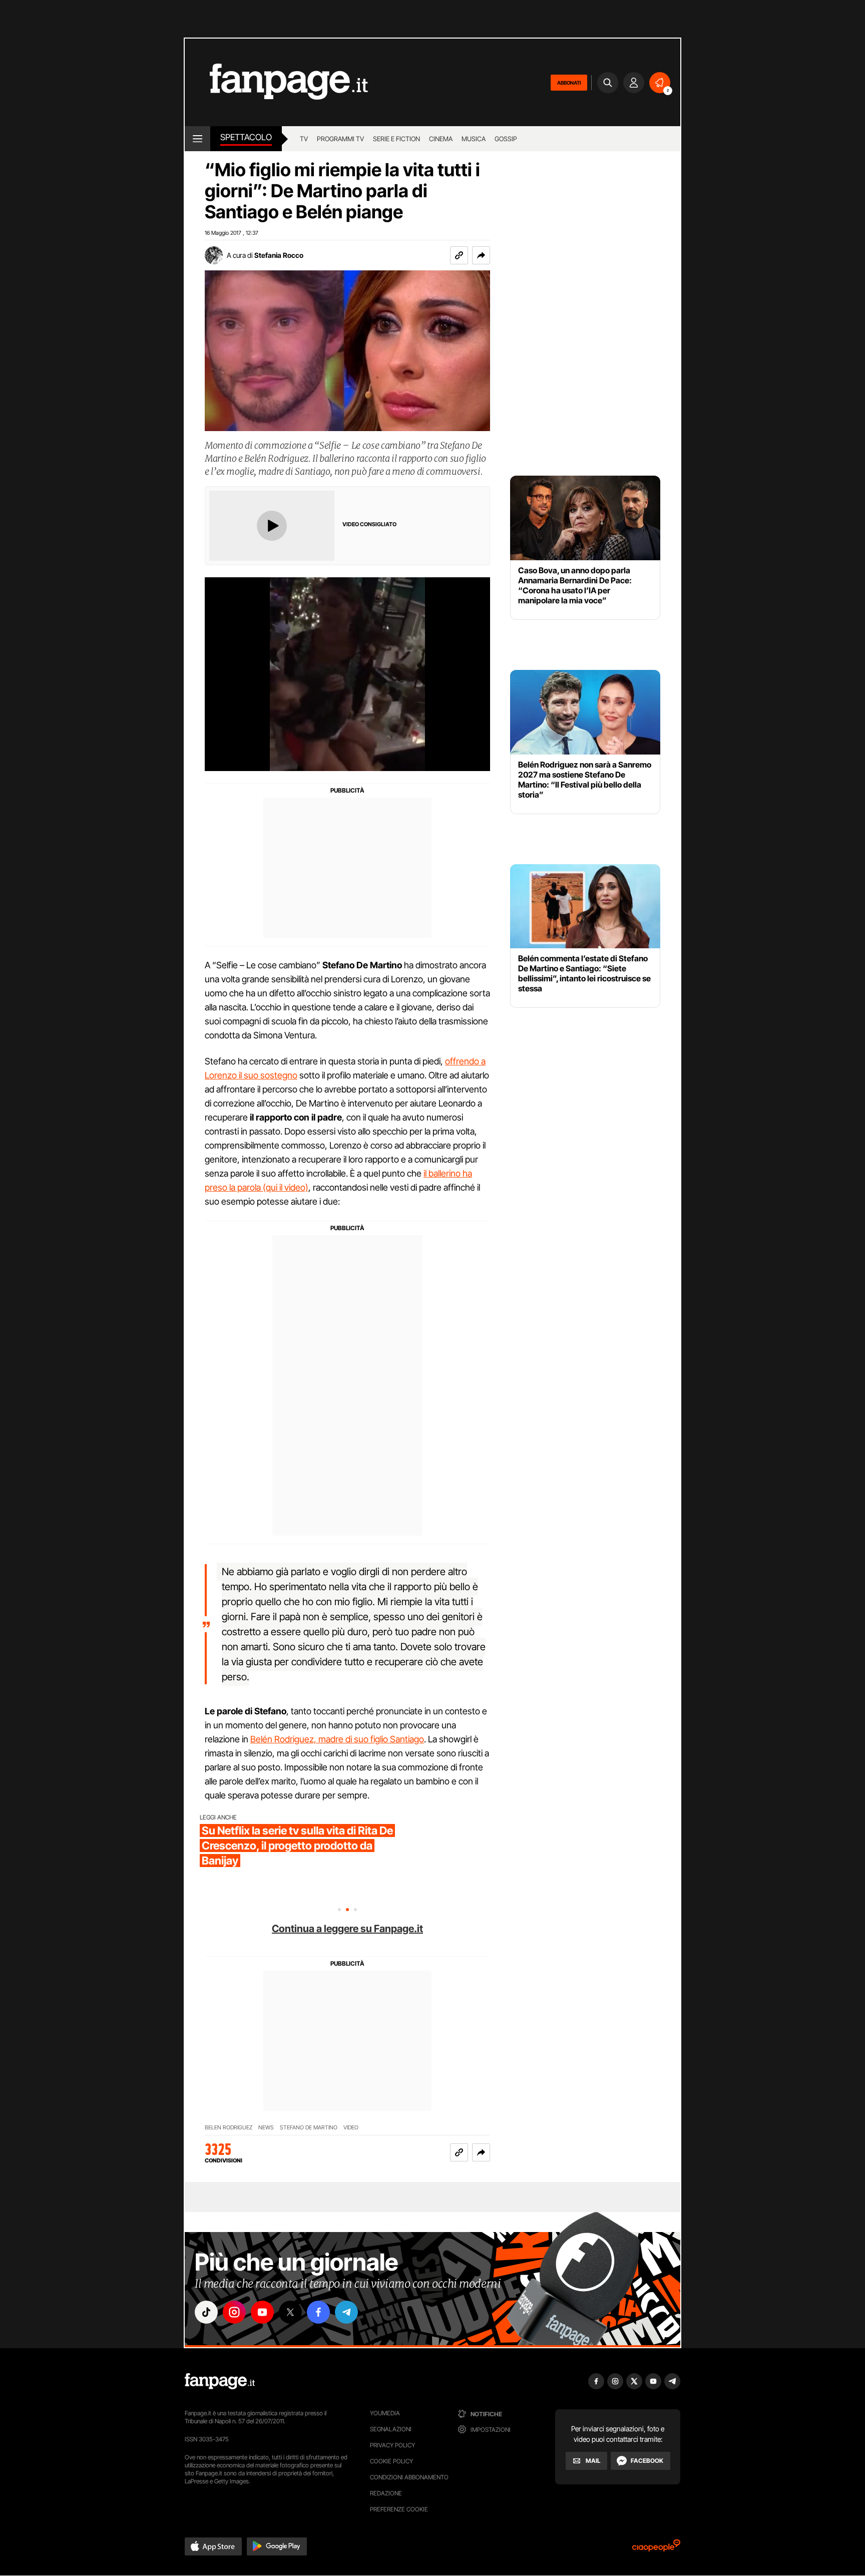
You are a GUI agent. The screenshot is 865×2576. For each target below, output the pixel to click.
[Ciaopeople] (656, 2549)
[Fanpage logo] (276, 82)
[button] (481, 255)
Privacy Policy (392, 2445)
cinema (441, 139)
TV (304, 139)
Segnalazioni (391, 2429)
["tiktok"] (206, 2312)
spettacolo (246, 137)
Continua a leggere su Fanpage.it (347, 1929)
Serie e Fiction (396, 139)
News (266, 2128)
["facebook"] (318, 2312)
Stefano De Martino (309, 2128)
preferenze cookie (399, 2509)
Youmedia (385, 2413)
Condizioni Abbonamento (409, 2477)
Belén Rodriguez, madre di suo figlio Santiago (337, 1739)
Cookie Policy (391, 2461)
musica (474, 139)
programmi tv (340, 139)
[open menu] (197, 139)
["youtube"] (262, 2312)
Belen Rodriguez (229, 2128)
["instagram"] (234, 2312)
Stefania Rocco (279, 255)
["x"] (290, 2312)
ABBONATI (569, 83)
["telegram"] (346, 2312)
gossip (506, 139)
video (351, 2128)
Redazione (386, 2493)
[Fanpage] (220, 2381)
